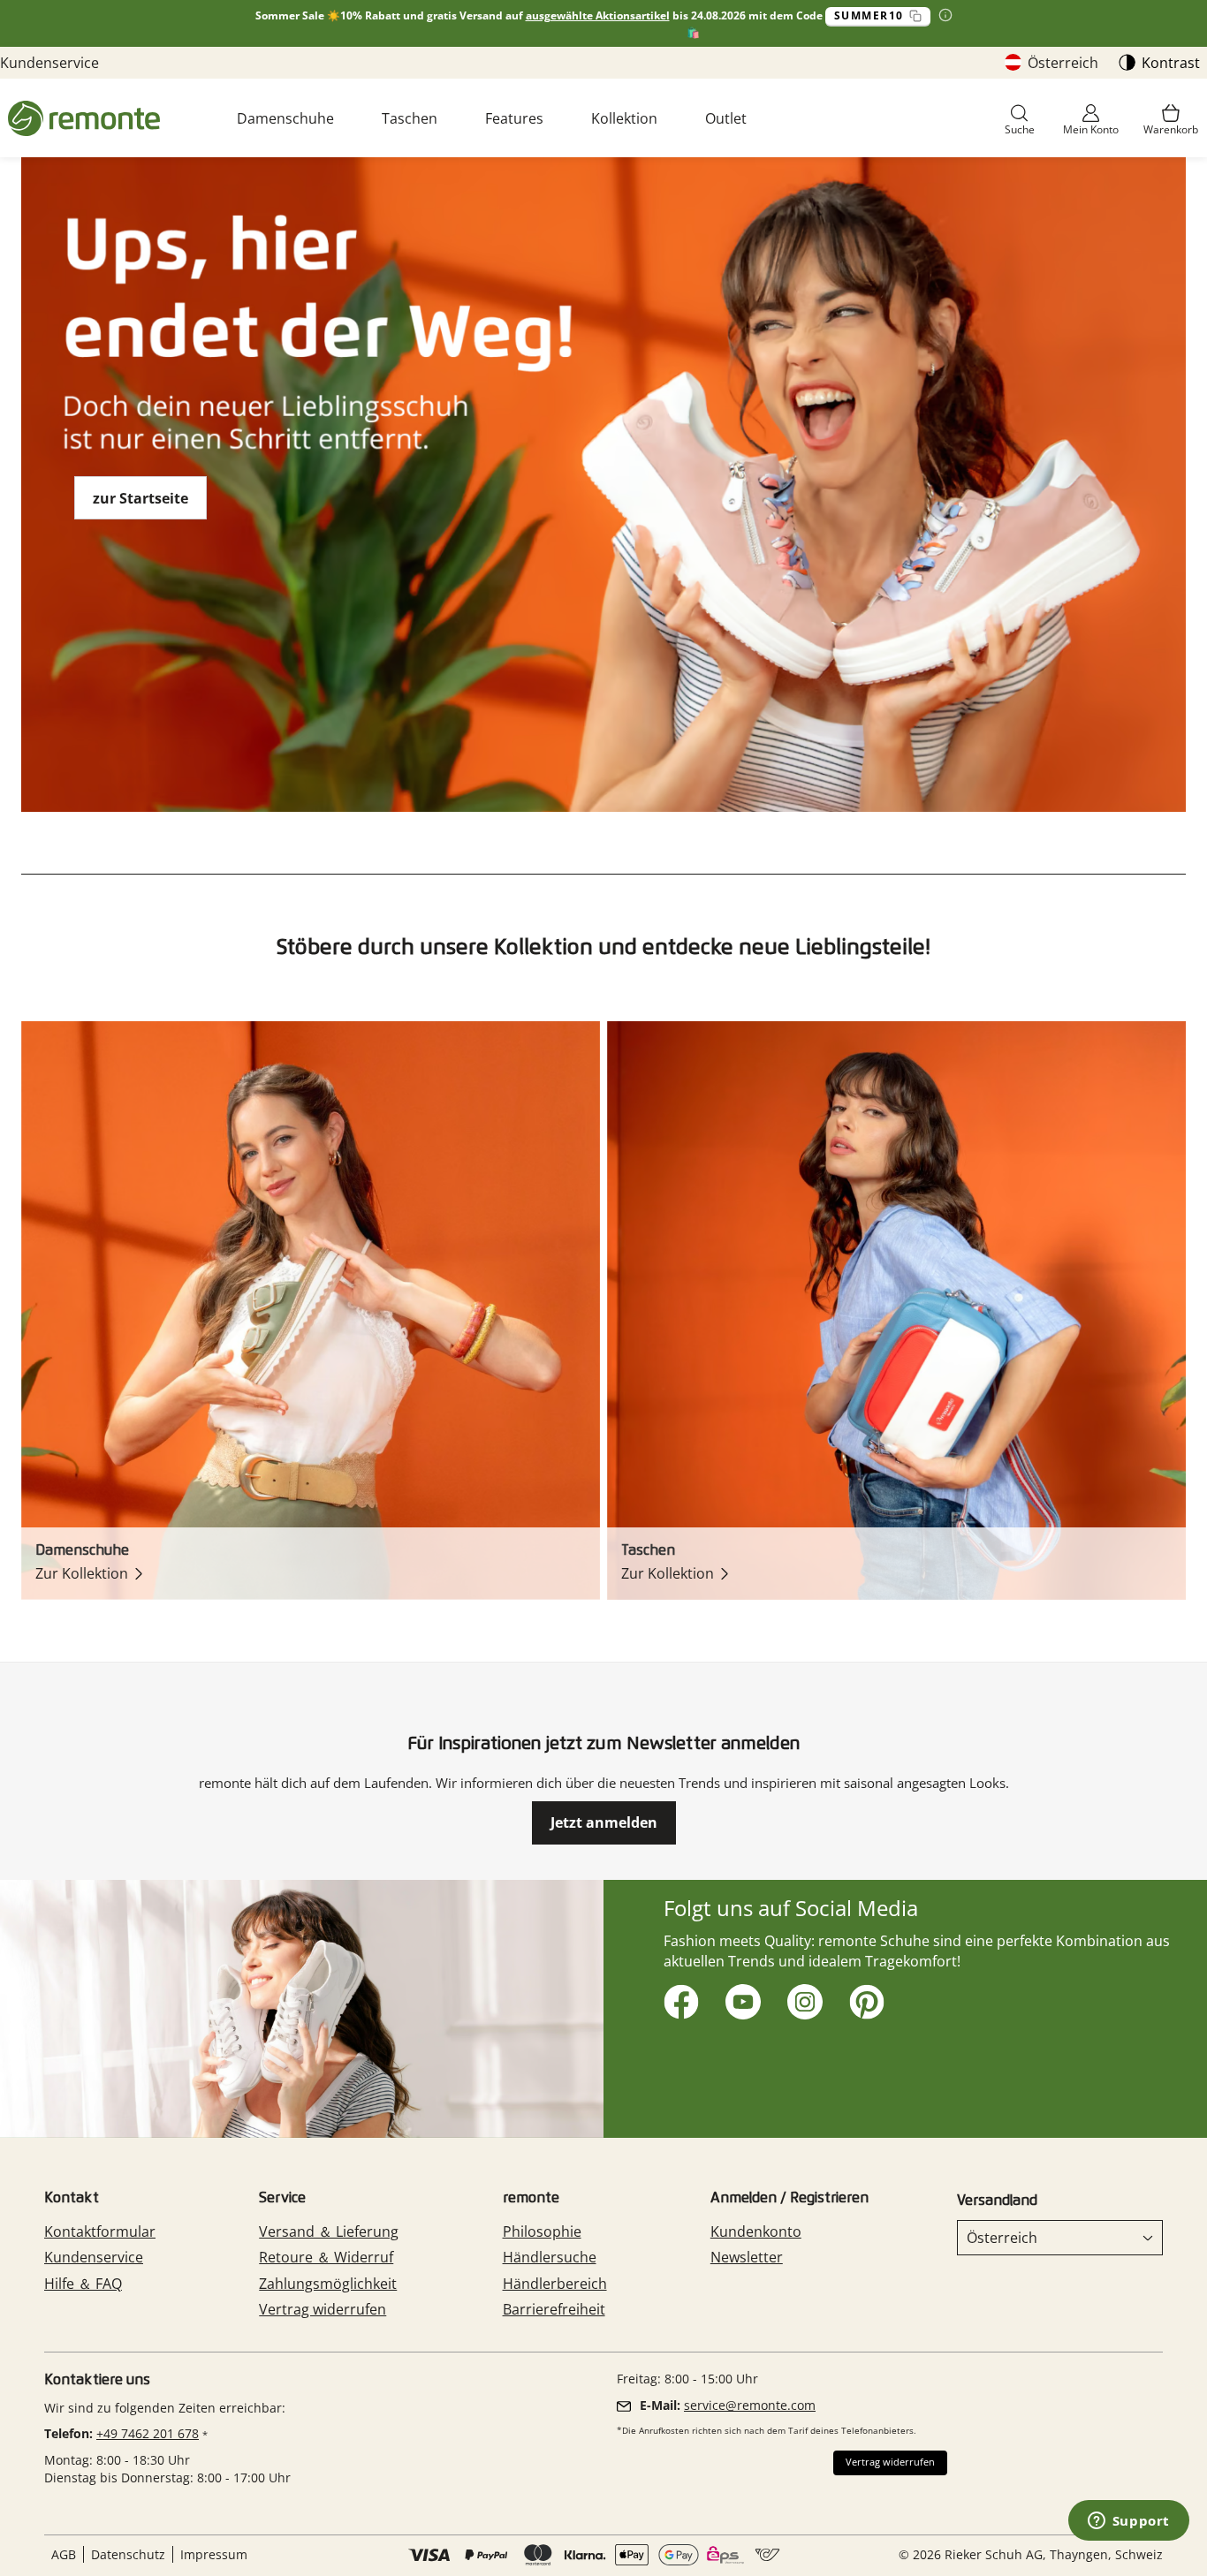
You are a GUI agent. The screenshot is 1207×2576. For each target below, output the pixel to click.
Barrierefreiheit (554, 2309)
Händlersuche (550, 2257)
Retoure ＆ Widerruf (326, 2257)
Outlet (726, 118)
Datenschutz (128, 2554)
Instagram (802, 1999)
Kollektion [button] (624, 118)
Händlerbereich (555, 2284)
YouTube (740, 1999)
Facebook (678, 1999)
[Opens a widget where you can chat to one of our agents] (1128, 2522)
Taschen (410, 118)
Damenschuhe (285, 118)
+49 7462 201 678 (148, 2433)
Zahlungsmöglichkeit (328, 2284)
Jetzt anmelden (604, 1822)
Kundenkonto (756, 2231)
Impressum (214, 2554)
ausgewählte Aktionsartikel (598, 15)
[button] (1020, 121)
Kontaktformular (100, 2231)
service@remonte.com (750, 2405)
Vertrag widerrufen (323, 2309)
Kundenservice (49, 63)
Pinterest (864, 1999)
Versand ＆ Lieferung (329, 2231)
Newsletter (747, 2257)
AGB (64, 2554)
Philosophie (542, 2231)
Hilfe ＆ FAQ (83, 2284)
